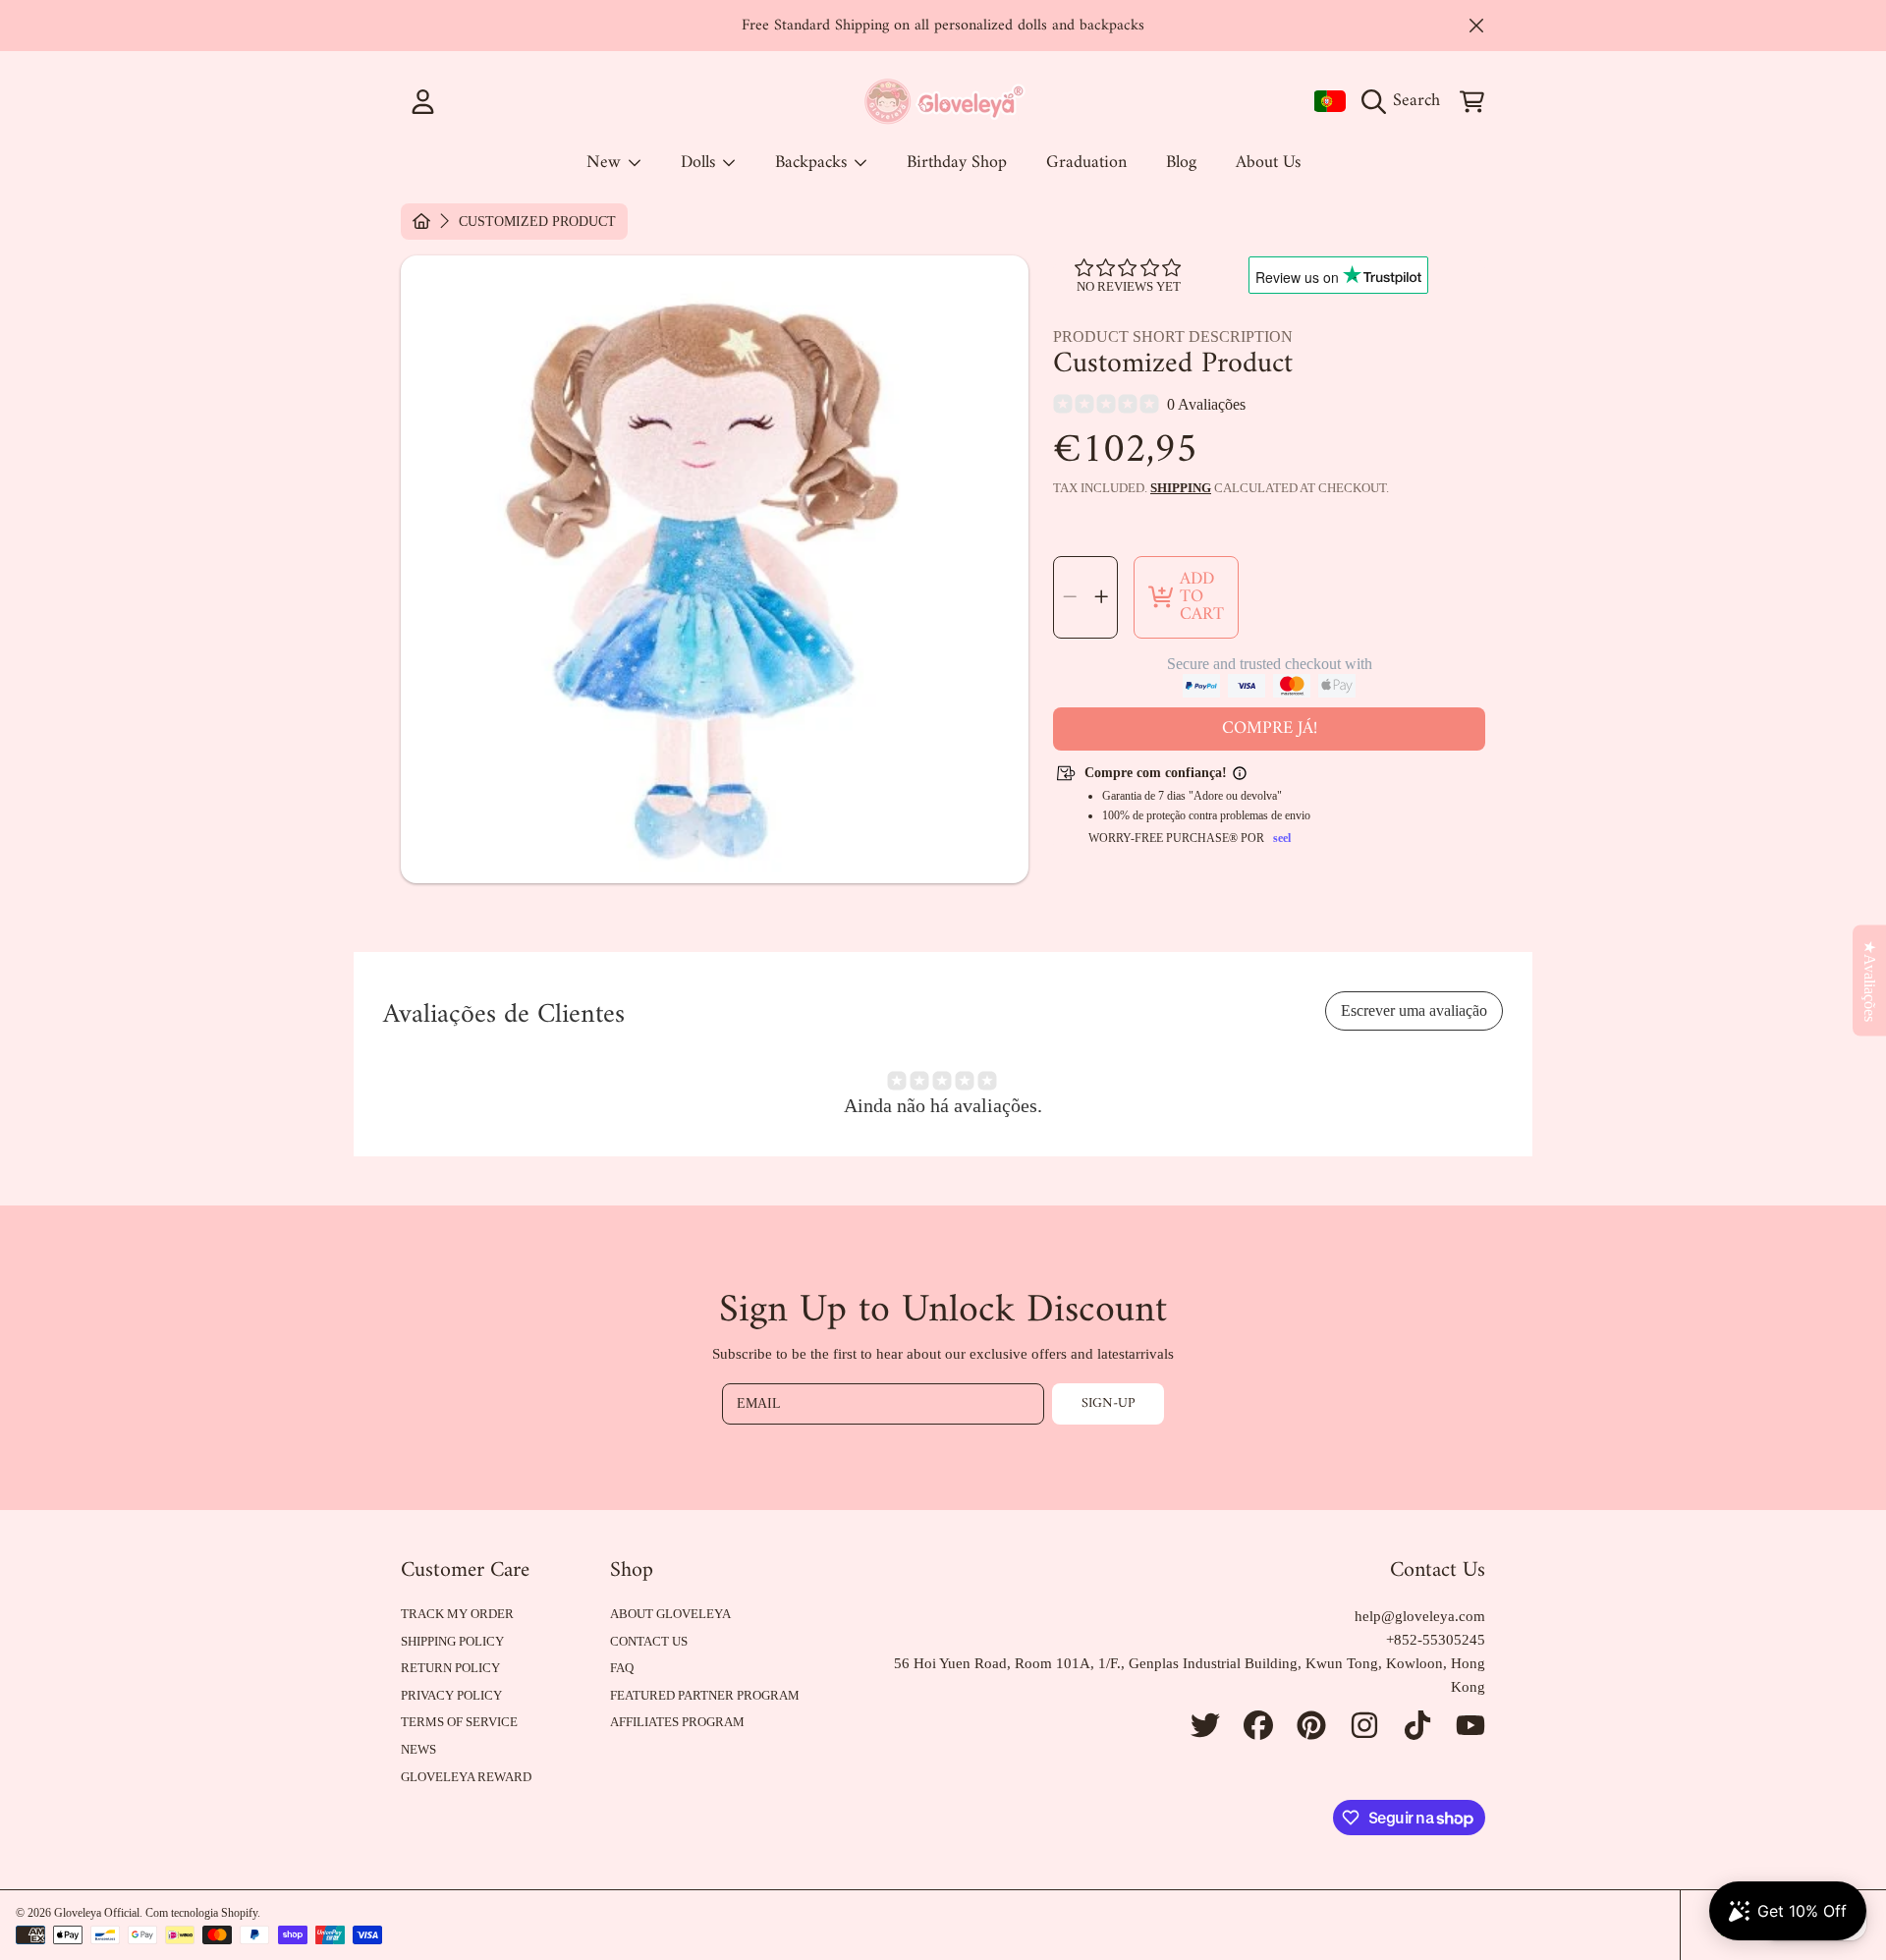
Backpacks (813, 163)
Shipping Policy (452, 1641)
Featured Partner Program (705, 1695)
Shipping (1181, 488)
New (606, 163)
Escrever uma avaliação (1414, 1010)
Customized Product (537, 222)
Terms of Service (459, 1722)
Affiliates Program (677, 1722)
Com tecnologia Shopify (201, 1913)
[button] (1406, 101)
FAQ (622, 1668)
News (418, 1749)
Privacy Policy (451, 1695)
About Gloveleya (670, 1614)
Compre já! (1270, 728)
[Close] (1476, 26)
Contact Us (649, 1641)
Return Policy (450, 1668)
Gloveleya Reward (466, 1777)
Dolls (700, 163)
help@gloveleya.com (1420, 1616)
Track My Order (457, 1614)
